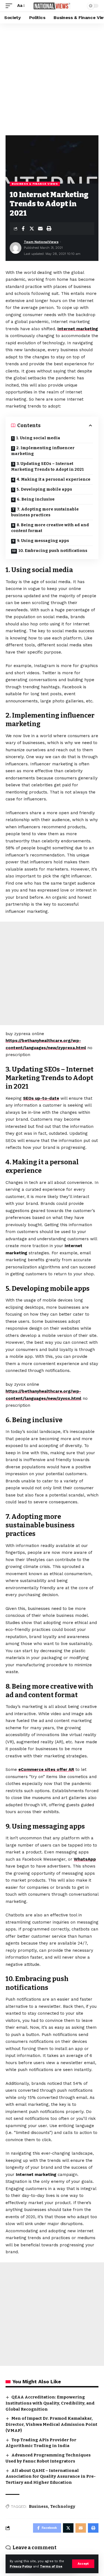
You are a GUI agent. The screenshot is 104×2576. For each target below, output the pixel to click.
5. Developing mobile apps (44, 489)
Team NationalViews (41, 242)
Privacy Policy (21, 2566)
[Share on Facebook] (23, 229)
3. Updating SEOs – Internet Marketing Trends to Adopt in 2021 (47, 467)
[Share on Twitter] (32, 229)
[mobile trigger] (10, 6)
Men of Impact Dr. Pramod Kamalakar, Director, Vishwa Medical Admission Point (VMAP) (51, 2424)
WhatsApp (85, 1859)
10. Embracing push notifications (53, 551)
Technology (63, 2507)
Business (38, 2507)
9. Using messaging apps (43, 541)
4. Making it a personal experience (54, 479)
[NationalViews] (52, 6)
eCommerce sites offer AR (46, 1770)
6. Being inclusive (36, 499)
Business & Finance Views (35, 184)
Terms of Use (51, 2566)
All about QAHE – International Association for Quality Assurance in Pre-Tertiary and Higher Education (51, 2477)
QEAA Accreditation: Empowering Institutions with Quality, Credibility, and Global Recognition (50, 2403)
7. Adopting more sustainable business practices (45, 512)
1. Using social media (38, 438)
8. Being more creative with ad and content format (50, 528)
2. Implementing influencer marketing (43, 451)
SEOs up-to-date (41, 1098)
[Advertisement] (52, 78)
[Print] (49, 229)
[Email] (40, 229)
